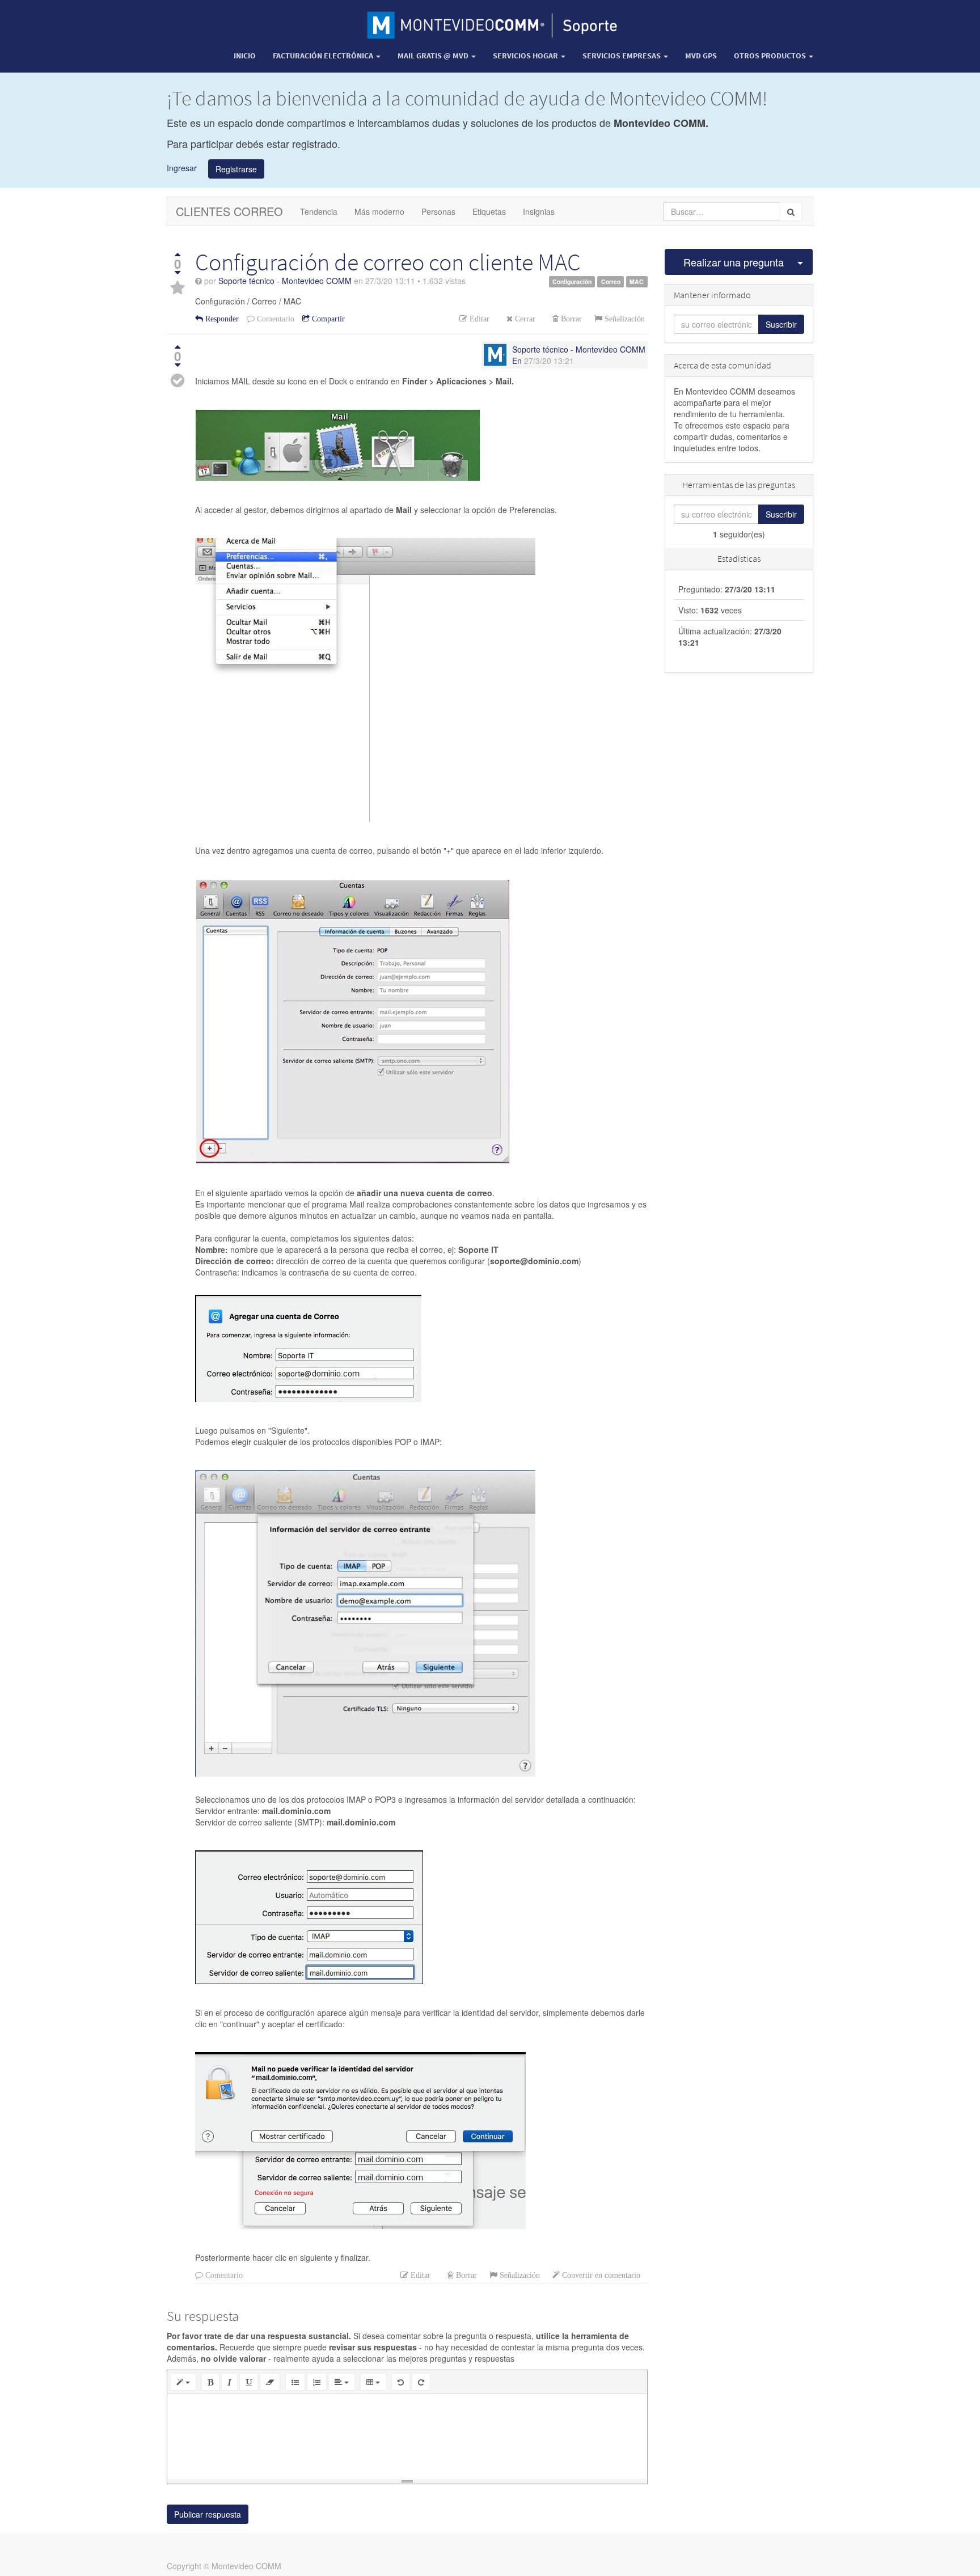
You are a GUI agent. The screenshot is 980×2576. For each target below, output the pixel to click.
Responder (221, 319)
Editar (478, 319)
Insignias (539, 211)
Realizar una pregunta (734, 262)
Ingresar (182, 167)
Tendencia (319, 211)
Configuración (572, 281)
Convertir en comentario (600, 2275)
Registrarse (236, 169)
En (517, 361)
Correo (611, 281)
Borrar (570, 319)
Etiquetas (489, 211)
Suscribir (781, 324)
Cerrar (524, 319)
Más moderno (379, 211)
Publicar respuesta (208, 2514)
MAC (637, 281)
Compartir (327, 319)
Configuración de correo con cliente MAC (388, 262)
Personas (438, 211)
